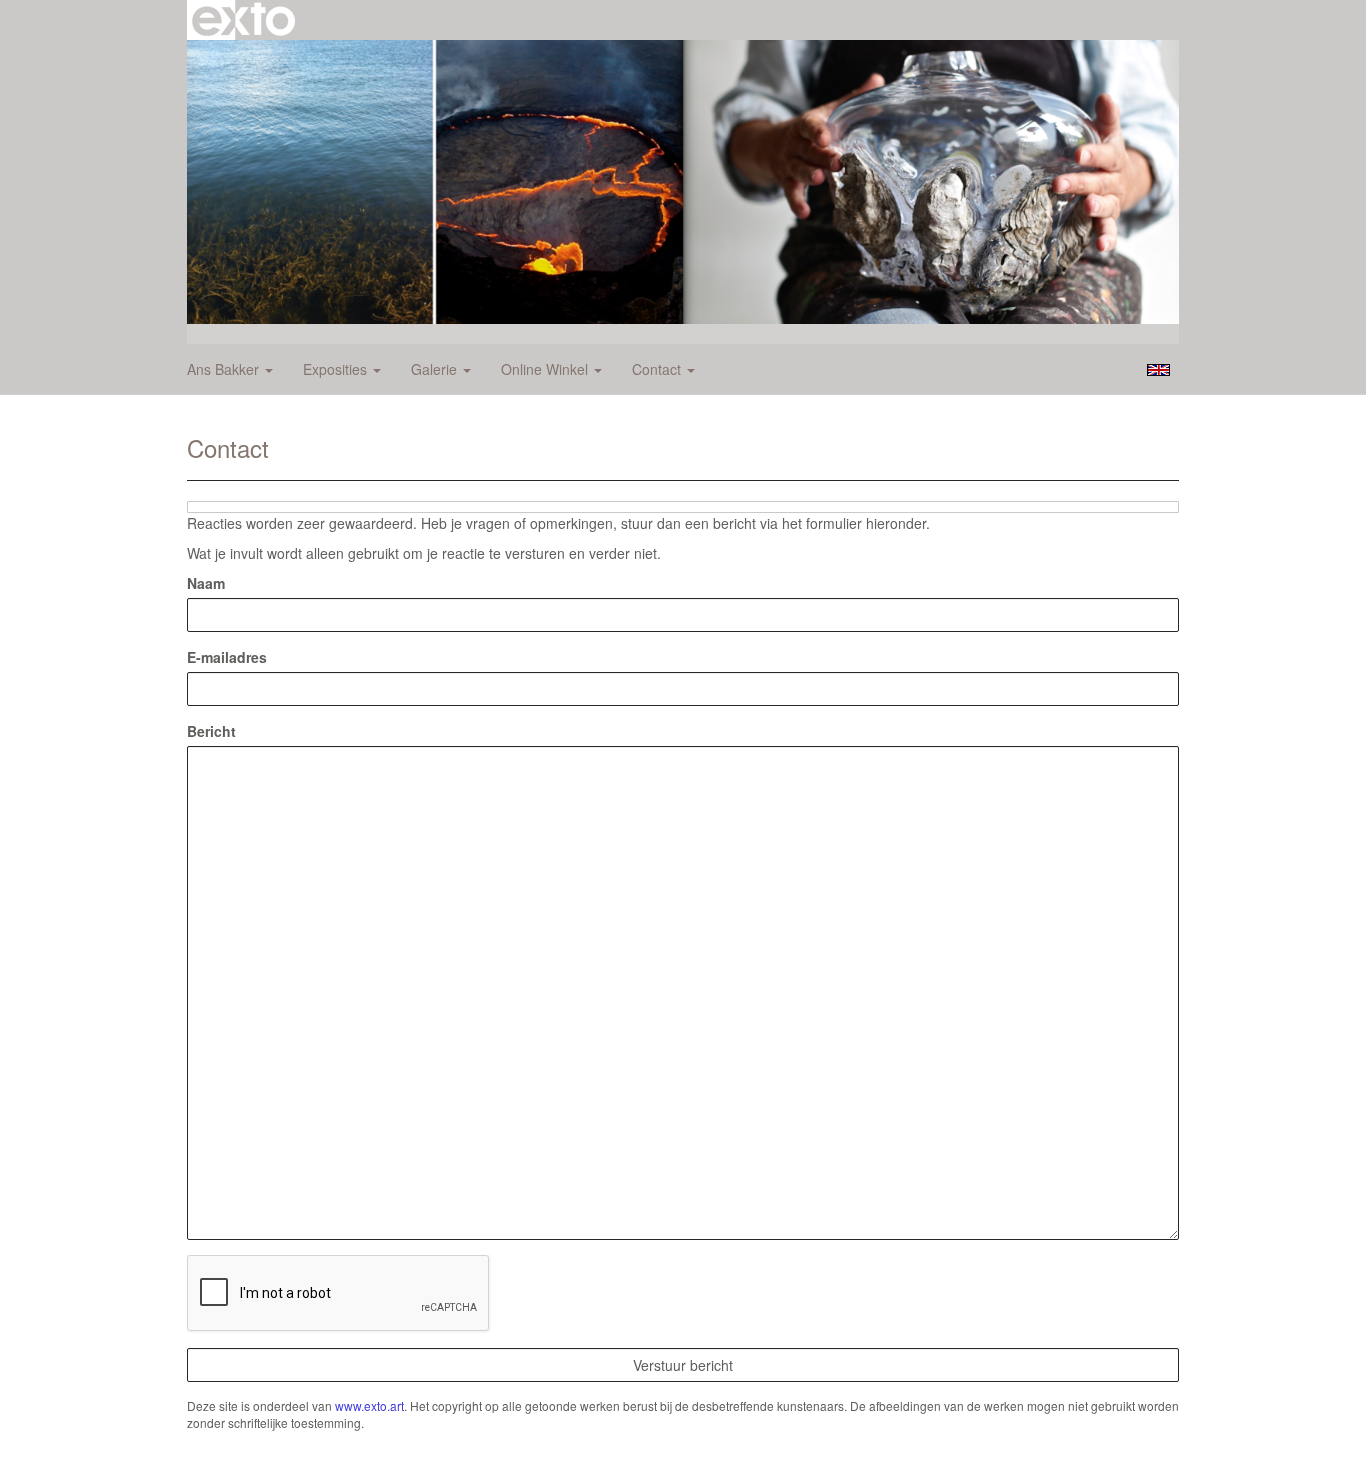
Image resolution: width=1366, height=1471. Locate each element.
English (1158, 370)
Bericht (211, 731)
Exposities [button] (337, 369)
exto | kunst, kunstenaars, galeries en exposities (243, 20)
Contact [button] (658, 369)
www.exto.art (369, 1405)
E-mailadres (227, 657)
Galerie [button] (436, 369)
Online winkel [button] (546, 369)
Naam (206, 583)
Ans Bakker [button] (225, 369)
